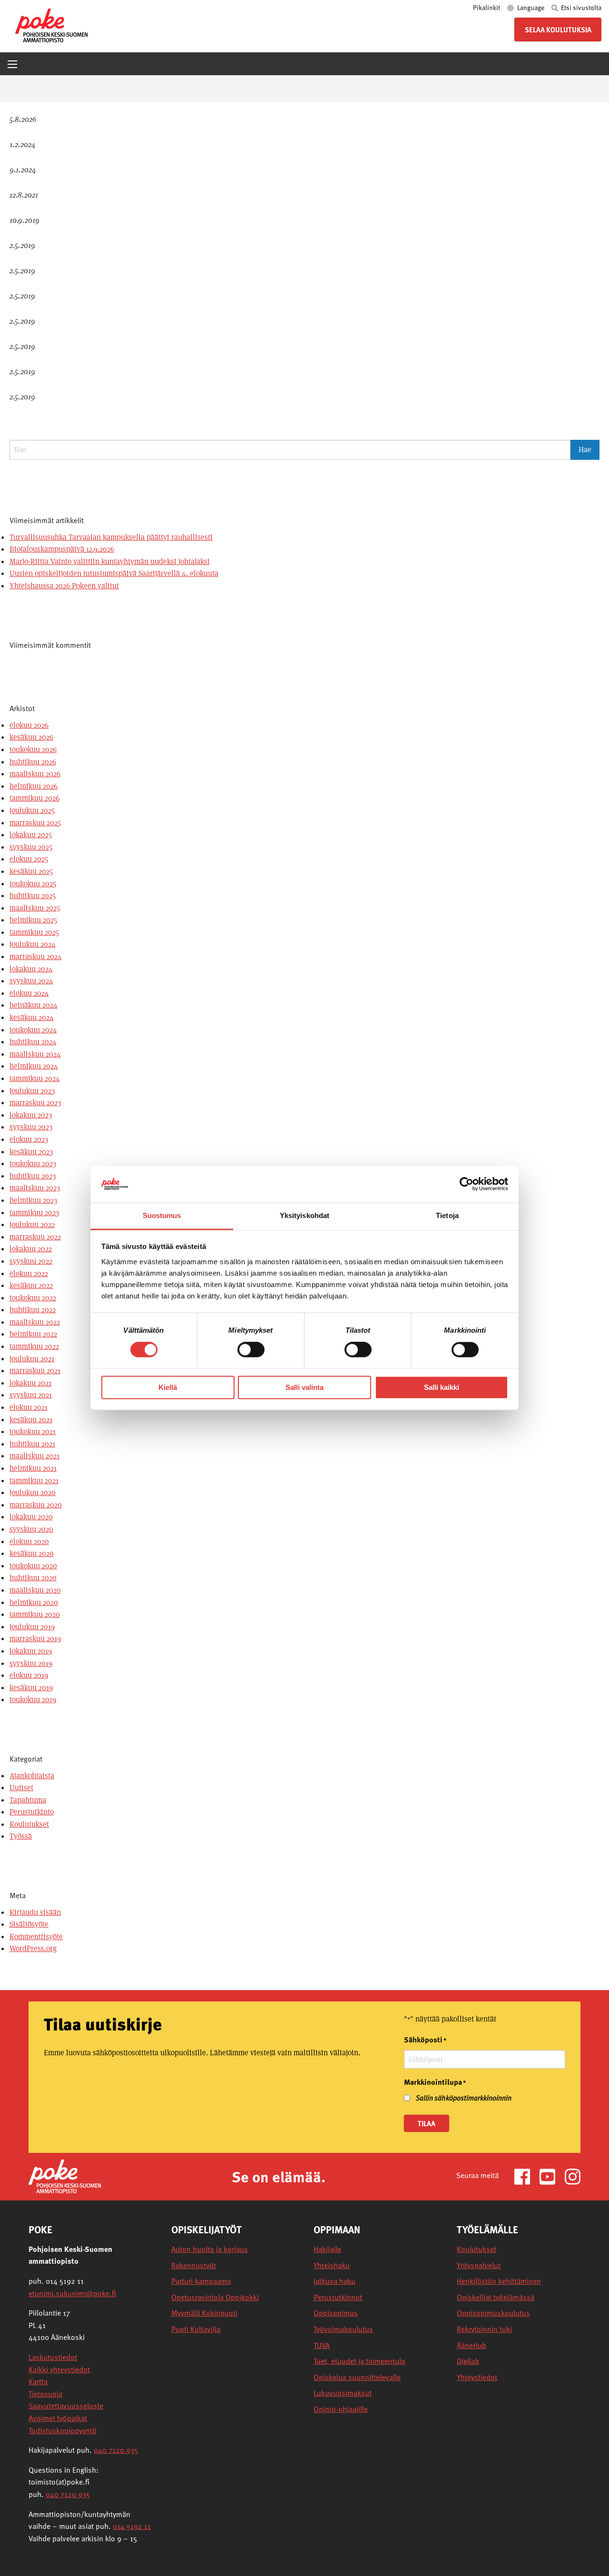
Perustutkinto (32, 1812)
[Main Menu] (12, 64)
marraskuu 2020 (36, 1505)
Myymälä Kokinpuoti (204, 2313)
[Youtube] (551, 2176)
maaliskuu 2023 (35, 1188)
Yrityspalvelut (479, 2265)
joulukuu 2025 (32, 810)
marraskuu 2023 (35, 1103)
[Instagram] (573, 2176)
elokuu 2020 (29, 1541)
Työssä (21, 1836)
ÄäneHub (471, 2345)
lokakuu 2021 (30, 1383)
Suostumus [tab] (162, 1215)
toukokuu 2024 (33, 1030)
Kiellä (168, 1387)
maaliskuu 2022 (35, 1322)
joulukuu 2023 (32, 1091)
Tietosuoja (45, 2394)
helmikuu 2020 (34, 1602)
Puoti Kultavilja (196, 2329)
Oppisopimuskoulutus (493, 2313)
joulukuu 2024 (33, 944)
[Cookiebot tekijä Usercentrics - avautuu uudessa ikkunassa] (467, 1184)
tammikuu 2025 (34, 932)
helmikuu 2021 (33, 1468)
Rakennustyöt (194, 2265)
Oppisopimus (336, 2313)
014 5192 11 (132, 2526)
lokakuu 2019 (31, 1651)
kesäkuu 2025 (31, 871)
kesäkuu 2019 (31, 1688)
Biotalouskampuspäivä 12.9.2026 (62, 549)
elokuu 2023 (29, 1139)
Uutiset (21, 1788)
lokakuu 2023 (31, 1115)
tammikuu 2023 (34, 1213)
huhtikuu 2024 (33, 1042)
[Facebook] (526, 2176)
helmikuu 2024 (34, 1066)
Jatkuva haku (334, 2281)
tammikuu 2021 (34, 1481)
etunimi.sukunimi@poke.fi (72, 2293)
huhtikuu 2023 (33, 1176)
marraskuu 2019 (35, 1639)
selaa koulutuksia (558, 30)
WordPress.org (33, 1948)
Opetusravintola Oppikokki (215, 2297)
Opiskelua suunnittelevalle (357, 2377)
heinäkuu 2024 (34, 1005)
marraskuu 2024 (36, 956)
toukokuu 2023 (33, 1164)
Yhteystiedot (477, 2377)
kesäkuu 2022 (31, 1285)
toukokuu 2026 (33, 749)
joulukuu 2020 (33, 1492)
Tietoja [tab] (447, 1215)
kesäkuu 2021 (31, 1420)
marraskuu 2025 (35, 823)
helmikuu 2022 (33, 1334)
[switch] (251, 1350)
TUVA (322, 2345)
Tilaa (427, 2123)
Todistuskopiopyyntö (63, 2430)
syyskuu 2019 (31, 1663)
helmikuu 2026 (34, 786)
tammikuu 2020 (35, 1614)
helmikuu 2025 (33, 920)
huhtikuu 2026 (33, 762)
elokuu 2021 (29, 1407)
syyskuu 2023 (31, 1127)
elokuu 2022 (29, 1273)
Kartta (38, 2381)
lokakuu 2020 (31, 1517)
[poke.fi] (51, 25)
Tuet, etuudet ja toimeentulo (359, 2361)
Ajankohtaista (32, 1776)
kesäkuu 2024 (32, 1017)
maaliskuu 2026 (35, 774)
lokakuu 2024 (31, 969)
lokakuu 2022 (31, 1249)
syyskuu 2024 (31, 981)
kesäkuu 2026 (31, 737)
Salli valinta (304, 1387)
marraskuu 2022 (35, 1237)
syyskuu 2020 (31, 1529)
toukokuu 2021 (33, 1432)
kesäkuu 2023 (31, 1152)
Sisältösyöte (29, 1924)
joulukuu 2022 (32, 1224)
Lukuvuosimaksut (343, 2393)
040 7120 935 (116, 2450)
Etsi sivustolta (580, 7)
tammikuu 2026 (34, 798)
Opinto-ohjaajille (341, 2409)
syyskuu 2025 (31, 847)
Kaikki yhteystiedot (59, 2369)
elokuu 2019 (29, 1675)
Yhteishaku (332, 2265)
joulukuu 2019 (32, 1627)
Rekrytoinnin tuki (484, 2329)
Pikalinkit (487, 7)
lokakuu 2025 (31, 835)
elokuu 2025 (29, 859)
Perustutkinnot (338, 2297)
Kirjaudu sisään (35, 1912)
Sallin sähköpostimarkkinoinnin (464, 2098)
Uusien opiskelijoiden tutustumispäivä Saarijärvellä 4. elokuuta (114, 573)
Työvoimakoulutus (343, 2329)
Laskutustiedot (53, 2357)
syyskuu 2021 (31, 1395)
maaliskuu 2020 (35, 1590)
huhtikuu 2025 (33, 896)
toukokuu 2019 (33, 1699)
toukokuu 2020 (33, 1566)
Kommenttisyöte (36, 1937)
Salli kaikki (442, 1387)
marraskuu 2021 (35, 1371)
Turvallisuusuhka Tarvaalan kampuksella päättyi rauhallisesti (111, 537)
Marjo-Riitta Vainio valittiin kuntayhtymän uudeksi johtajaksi (110, 561)
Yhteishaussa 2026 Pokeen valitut (64, 586)
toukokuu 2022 (33, 1298)
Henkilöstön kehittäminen (499, 2281)
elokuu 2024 (29, 993)
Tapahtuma (28, 1800)
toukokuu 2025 (33, 884)
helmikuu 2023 (33, 1200)
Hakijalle (327, 2249)
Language (531, 7)
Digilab (468, 2361)
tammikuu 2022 (34, 1346)
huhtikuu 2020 (33, 1578)
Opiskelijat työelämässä (496, 2297)
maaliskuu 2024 (35, 1054)
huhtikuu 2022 (33, 1310)
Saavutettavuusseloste (66, 2406)
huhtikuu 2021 (32, 1444)
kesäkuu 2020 (32, 1553)
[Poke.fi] (65, 2176)
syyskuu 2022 (31, 1261)
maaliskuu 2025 (35, 908)
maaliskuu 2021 (34, 1456)
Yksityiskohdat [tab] (304, 1215)
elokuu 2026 (29, 725)
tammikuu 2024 (35, 1078)
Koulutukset (29, 1824)
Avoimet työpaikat (58, 2418)
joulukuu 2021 (32, 1359)
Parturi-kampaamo (201, 2281)
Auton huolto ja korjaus (210, 2249)
